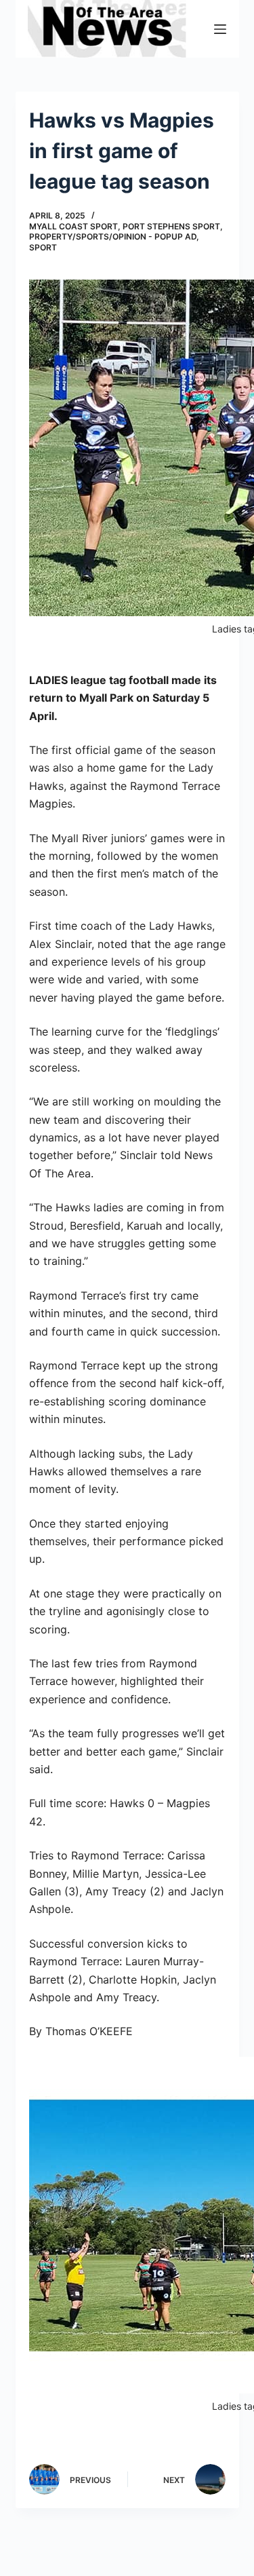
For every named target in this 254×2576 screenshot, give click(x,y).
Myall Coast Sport (73, 226)
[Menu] (220, 29)
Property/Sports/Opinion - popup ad (113, 236)
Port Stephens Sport (171, 226)
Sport (43, 247)
